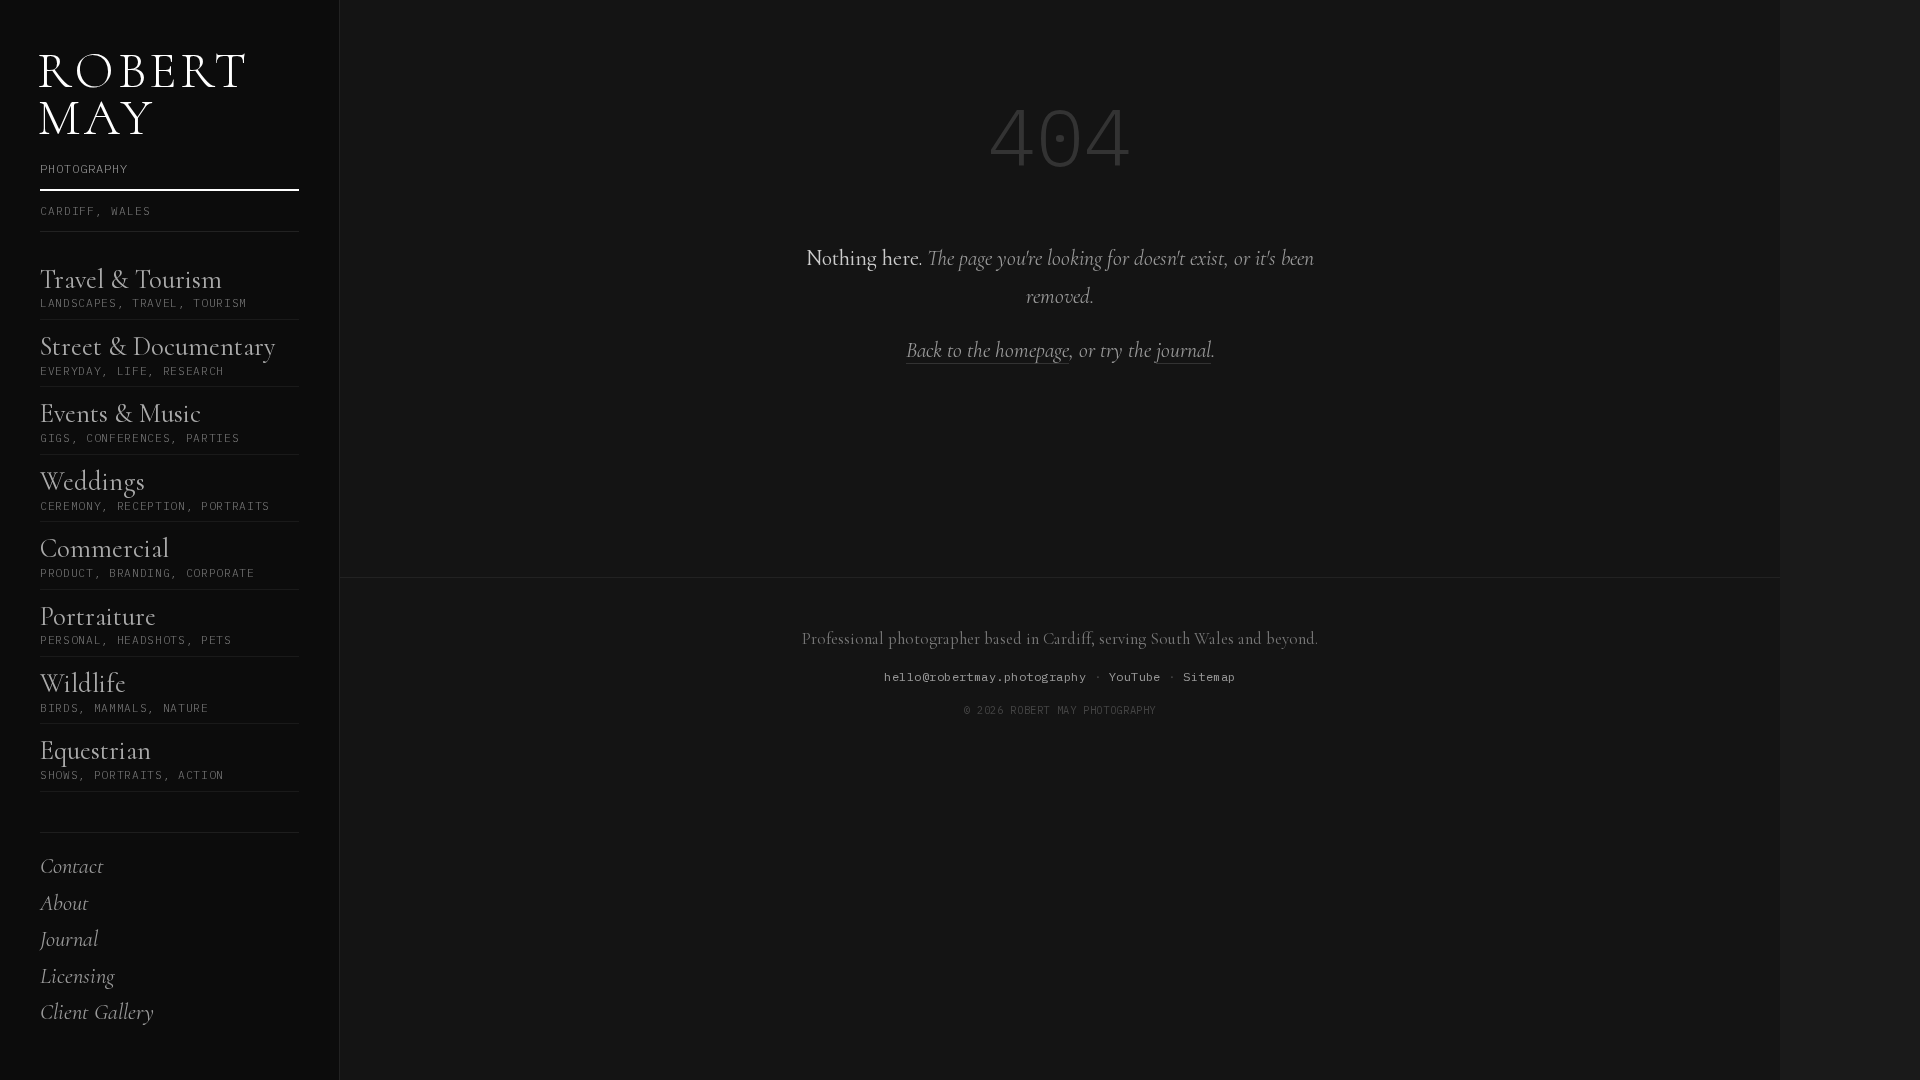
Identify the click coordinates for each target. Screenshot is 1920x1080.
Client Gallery (97, 1011)
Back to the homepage (987, 350)
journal (1183, 350)
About (64, 902)
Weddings (155, 489)
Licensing (77, 975)
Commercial (147, 556)
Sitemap (1209, 676)
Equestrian (132, 758)
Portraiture (136, 624)
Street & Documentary (157, 354)
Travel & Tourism (143, 287)
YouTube (1135, 676)
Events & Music (139, 421)
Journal (69, 938)
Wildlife (124, 691)
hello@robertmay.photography (985, 676)
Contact (72, 865)
